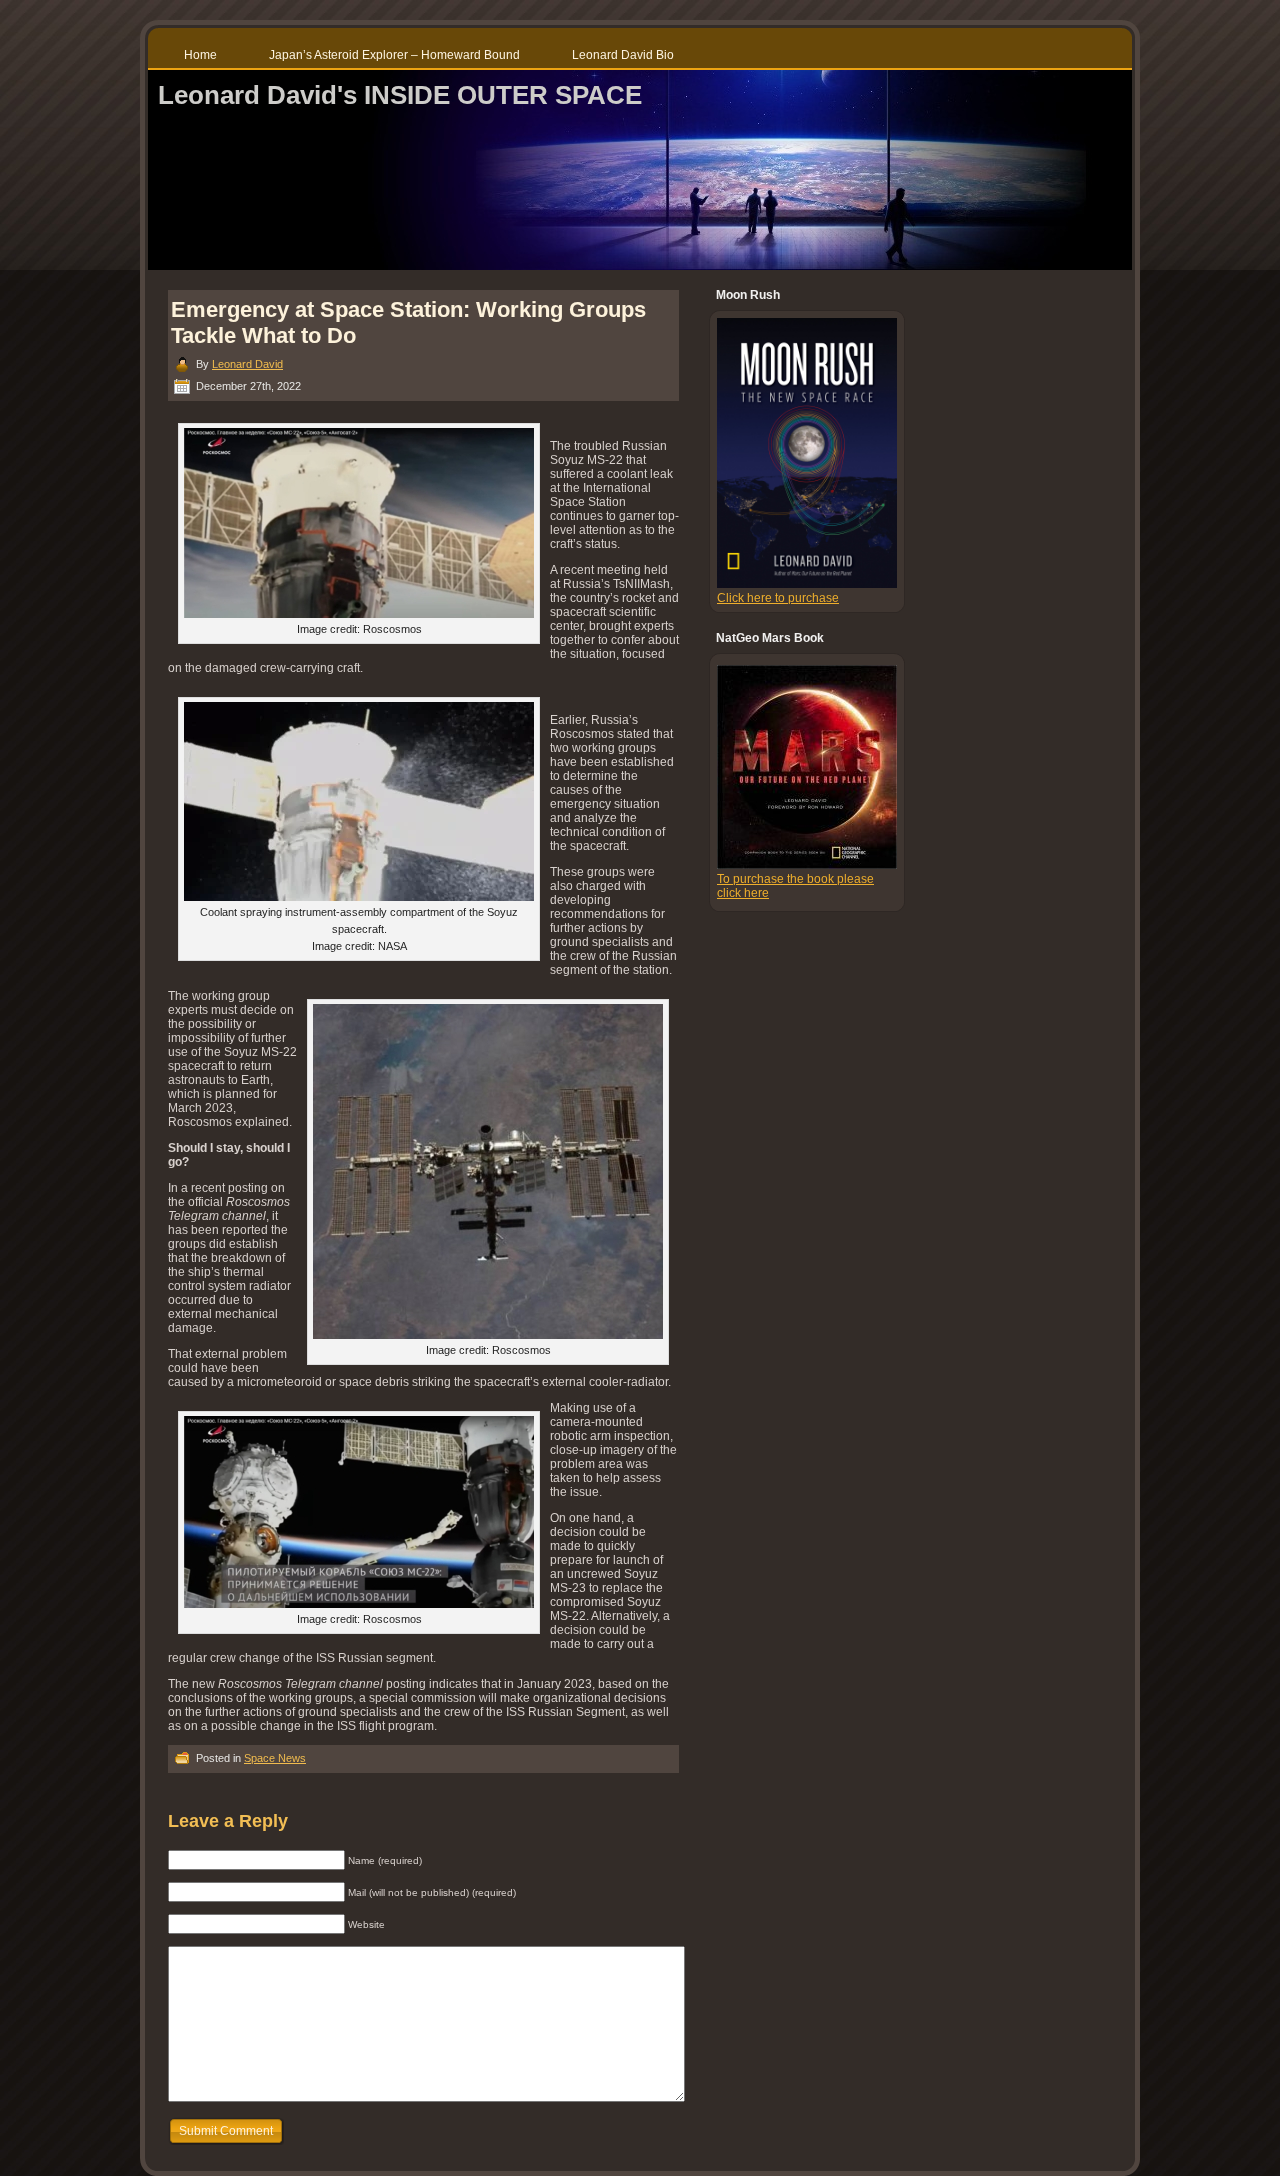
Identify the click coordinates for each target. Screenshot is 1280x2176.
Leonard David (247, 364)
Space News (275, 1758)
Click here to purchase (778, 598)
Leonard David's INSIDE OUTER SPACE (400, 95)
